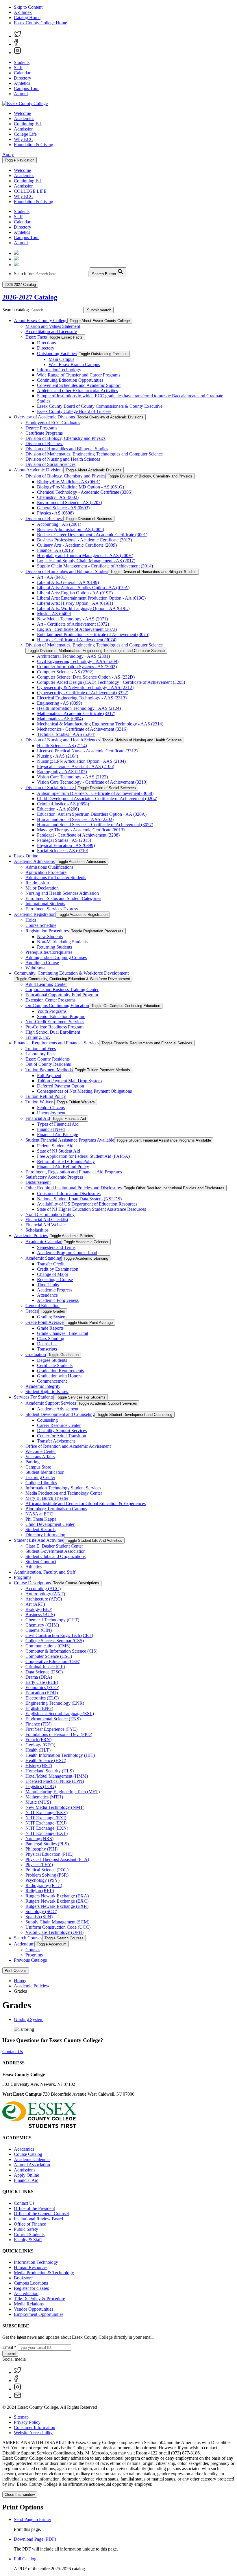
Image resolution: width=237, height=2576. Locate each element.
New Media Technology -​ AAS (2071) (72, 619)
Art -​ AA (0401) (52, 577)
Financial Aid (38, 1118)
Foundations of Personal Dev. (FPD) (59, 1734)
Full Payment (49, 1075)
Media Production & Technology (44, 2273)
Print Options (16, 1970)
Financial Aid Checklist (47, 1220)
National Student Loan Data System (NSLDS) (79, 1199)
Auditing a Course (42, 963)
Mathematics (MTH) (44, 1797)
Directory (23, 78)
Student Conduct (41, 1562)
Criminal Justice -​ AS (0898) (63, 804)
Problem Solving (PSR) (47, 1875)
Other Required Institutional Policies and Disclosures (74, 1188)
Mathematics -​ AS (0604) (60, 719)
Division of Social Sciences (50, 464)
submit (10, 2354)
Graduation (36, 1354)
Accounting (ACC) (43, 1589)
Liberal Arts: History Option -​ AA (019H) (75, 603)
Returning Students (54, 947)
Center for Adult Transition (62, 1436)
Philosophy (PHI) (41, 1849)
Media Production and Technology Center (64, 1493)
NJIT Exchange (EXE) (47, 1812)
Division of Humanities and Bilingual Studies (67, 449)
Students (22, 62)
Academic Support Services (51, 1403)
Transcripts (47, 1349)
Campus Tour (26, 88)
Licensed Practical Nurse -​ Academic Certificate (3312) (87, 751)
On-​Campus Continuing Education (57, 1005)
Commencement (52, 1381)
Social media (14, 2359)
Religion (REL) (40, 1891)
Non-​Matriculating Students (62, 942)
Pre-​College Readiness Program (54, 1027)
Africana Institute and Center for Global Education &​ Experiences (86, 1503)
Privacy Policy (27, 2422)
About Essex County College (41, 320)
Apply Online (26, 2175)
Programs (23, 1577)
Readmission (37, 883)
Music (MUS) (38, 1802)
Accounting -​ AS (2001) (59, 524)
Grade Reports (50, 1328)
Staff (18, 68)
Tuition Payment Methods (49, 1070)
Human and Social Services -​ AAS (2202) (75, 819)
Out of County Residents (48, 1064)
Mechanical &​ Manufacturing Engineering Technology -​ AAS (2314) (100, 724)
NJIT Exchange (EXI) (46, 1818)
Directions (46, 343)
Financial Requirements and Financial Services (57, 1043)
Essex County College (24, 2074)
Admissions (25, 2170)
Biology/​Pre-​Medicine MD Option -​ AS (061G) (80, 487)
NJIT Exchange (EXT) (47, 1833)
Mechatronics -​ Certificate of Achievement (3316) (82, 729)
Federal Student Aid (55, 1146)
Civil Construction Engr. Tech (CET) (59, 1635)
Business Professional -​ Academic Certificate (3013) (84, 540)
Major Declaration (42, 888)
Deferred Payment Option (61, 1086)
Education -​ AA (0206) (58, 809)
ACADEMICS (17, 2138)
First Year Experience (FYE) (51, 1729)
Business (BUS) (40, 1615)
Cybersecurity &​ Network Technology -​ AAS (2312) (85, 687)
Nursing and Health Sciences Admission (62, 893)
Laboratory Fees (40, 1054)
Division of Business (44, 443)
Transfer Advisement (56, 1441)
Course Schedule (41, 925)
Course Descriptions (32, 1583)
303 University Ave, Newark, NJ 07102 (39, 2084)
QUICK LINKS (18, 2192)
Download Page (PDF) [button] (35, 2539)
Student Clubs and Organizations (55, 1556)
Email (9, 2347)
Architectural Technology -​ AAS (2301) (73, 656)
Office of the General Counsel (41, 2214)
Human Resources (31, 2267)
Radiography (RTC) (44, 1885)
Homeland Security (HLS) (50, 1771)
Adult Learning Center (46, 984)
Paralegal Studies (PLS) (47, 1844)
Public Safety (26, 2229)
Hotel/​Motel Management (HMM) (57, 1776)
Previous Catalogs (30, 1960)
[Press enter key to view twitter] (18, 36)
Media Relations (29, 2304)
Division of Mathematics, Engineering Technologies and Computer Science (94, 454)
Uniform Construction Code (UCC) (58, 1927)
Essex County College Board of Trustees (74, 411)
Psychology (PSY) (42, 1880)
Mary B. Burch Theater (47, 1498)
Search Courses (28, 1938)
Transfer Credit (51, 1264)
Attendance (47, 1295)
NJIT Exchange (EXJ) (46, 1823)
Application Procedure (46, 872)
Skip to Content (28, 7)
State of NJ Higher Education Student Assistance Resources (91, 1209)
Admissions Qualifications (49, 867)
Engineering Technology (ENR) (55, 1703)
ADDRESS (13, 2063)
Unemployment (51, 1113)
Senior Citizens (51, 1108)
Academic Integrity (43, 1386)
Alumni (21, 94)
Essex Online (26, 856)
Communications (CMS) (48, 1646)
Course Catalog (28, 2154)
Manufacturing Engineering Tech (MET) (63, 1792)
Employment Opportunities (39, 2314)
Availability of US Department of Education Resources (87, 1204)
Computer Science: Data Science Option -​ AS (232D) (86, 677)
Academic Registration (35, 914)
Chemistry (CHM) (42, 1625)
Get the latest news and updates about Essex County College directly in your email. (78, 2337)
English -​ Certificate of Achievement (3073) (77, 629)
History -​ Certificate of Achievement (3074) (77, 640)
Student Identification (45, 1472)
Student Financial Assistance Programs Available (70, 1140)
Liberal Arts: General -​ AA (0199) (68, 582)
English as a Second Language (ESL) (60, 1714)
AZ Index (23, 12)
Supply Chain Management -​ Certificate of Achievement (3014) (95, 566)
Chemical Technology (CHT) (52, 1620)
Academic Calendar (43, 1242)
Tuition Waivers (40, 1102)
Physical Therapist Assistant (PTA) (57, 1859)
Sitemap (21, 2417)
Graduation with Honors (59, 1376)
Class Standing (51, 1338)
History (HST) (39, 1766)
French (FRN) (38, 1740)
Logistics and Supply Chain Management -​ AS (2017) (86, 561)
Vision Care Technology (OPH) (54, 1932)
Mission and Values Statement (53, 326)
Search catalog (16, 310)
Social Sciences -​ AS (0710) (63, 851)
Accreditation (26, 2293)
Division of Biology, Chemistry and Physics (65, 438)
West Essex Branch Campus (74, 364)
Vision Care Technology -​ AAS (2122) (72, 777)
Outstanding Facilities (57, 353)
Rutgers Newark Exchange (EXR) (57, 1906)
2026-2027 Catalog (30, 297)
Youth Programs (52, 1011)
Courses (33, 1950)
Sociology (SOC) (41, 1911)
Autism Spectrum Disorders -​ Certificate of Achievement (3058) (95, 793)
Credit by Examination (58, 1269)
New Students (50, 937)
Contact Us (13, 2052)
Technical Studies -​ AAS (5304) (66, 734)
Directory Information (45, 1535)
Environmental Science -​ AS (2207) (70, 502)
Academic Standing (43, 1258)
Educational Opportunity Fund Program (62, 995)
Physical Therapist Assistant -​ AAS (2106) (76, 766)
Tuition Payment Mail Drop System (69, 1081)
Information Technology (59, 370)
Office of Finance (30, 2224)
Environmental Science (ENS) (53, 1719)
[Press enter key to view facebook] (16, 44)
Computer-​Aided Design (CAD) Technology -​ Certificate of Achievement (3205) (111, 682)
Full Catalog (25, 2559)
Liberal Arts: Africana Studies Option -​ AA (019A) (83, 588)
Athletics (22, 83)
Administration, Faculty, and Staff (45, 1572)
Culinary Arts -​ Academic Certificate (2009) (77, 545)
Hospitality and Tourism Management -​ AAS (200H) (85, 555)
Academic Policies (31, 1235)
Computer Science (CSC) (49, 1656)
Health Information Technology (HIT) (60, 1755)
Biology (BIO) (39, 1609)
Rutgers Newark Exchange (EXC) (57, 1901)
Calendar (22, 73)
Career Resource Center (59, 1425)
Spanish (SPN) (39, 1917)
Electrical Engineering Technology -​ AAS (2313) (82, 698)
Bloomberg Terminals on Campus (56, 1509)
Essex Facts (36, 337)
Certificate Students (55, 1365)
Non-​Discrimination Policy (50, 1214)
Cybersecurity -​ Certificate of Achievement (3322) (83, 693)
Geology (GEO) (40, 1745)
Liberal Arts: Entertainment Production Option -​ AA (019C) (91, 598)
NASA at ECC (39, 1514)
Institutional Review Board (38, 2219)
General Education (42, 1306)
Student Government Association (55, 1551)
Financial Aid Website (46, 1225)
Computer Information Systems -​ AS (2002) (77, 667)
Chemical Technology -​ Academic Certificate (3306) (85, 492)
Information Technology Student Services (63, 1488)
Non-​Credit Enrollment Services (55, 1022)
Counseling (47, 1420)
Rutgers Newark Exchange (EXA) (57, 1896)
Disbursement (38, 1182)
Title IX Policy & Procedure (39, 2299)
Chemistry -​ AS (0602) (58, 497)
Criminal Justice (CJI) (45, 1667)
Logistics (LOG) (41, 1786)
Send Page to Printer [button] (33, 2519)
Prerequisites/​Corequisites (49, 952)
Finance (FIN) (38, 1724)
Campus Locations (31, 2283)
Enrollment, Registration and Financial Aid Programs (74, 1172)
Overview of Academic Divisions (44, 417)
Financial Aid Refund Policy (63, 1167)
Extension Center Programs (50, 1000)
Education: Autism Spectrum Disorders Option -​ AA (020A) (92, 814)
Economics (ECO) (42, 1687)
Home (20, 1981)
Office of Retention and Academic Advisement (68, 1446)
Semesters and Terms (56, 1247)
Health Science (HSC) (46, 1760)
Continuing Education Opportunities (70, 380)
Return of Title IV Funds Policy (66, 1161)
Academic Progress (55, 1290)
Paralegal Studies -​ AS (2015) (64, 840)
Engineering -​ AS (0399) (60, 703)
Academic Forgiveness (58, 1300)
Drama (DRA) (39, 1677)
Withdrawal (36, 968)
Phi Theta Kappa (41, 1519)
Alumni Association (32, 2165)
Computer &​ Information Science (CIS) (61, 1651)
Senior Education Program (61, 1016)
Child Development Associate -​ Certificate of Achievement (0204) (97, 799)
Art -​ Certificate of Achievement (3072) (73, 624)
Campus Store (38, 1467)
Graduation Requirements (60, 1371)
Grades (32, 1311)
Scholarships (37, 1230)
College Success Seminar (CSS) (55, 1641)
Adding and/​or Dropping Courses (56, 957)
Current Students (29, 2234)
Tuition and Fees (41, 1049)
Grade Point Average (45, 1322)
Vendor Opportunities (34, 2309)
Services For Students (34, 1397)
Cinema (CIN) (39, 1630)
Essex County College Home (40, 23)
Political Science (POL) (47, 1870)
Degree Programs (41, 428)
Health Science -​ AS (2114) (62, 746)
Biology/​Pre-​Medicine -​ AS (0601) (69, 482)
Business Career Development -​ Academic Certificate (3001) (92, 535)
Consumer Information (35, 2427)
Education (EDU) (42, 1693)
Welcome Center (41, 1451)
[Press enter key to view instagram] (17, 53)
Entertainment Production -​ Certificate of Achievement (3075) (93, 634)
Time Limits (48, 1285)
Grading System (52, 1317)
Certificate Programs (44, 433)
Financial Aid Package (58, 1134)
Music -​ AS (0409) (54, 614)
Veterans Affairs (40, 1457)
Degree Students (52, 1360)
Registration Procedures (47, 931)
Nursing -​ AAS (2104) (58, 756)
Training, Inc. (38, 1037)
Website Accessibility (33, 2433)
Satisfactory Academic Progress (54, 1177)
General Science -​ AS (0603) (63, 508)
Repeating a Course (55, 1279)
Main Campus (61, 359)
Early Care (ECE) (42, 1682)
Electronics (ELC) (42, 1698)
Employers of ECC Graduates (53, 423)
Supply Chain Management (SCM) (57, 1922)
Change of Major (53, 1274)
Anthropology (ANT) (45, 1594)
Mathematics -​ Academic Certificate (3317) (76, 713)
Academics (24, 2149)
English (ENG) (39, 1708)
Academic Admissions (34, 861)
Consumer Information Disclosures (69, 1194)
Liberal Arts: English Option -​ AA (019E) (75, 593)
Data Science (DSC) (44, 1672)
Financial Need (51, 1129)
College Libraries (41, 1483)
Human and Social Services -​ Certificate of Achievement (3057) (95, 825)
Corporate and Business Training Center (62, 990)
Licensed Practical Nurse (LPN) (55, 1781)
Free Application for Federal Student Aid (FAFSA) (83, 1156)
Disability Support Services (62, 1431)
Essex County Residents (48, 1059)
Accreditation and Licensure (51, 331)
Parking (33, 1462)
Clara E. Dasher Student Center (54, 1546)
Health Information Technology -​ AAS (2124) (79, 708)
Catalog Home (27, 18)
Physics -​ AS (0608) (55, 513)
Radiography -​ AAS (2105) (62, 772)
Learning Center (40, 1477)
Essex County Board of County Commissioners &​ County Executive (100, 406)
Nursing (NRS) (39, 1839)
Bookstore (23, 2278)
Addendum (24, 1944)
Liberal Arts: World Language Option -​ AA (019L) (83, 608)
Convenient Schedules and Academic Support (79, 385)
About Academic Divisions (39, 470)
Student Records (40, 1529)
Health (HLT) (38, 1750)
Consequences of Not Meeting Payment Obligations (84, 1091)
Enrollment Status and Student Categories (63, 898)
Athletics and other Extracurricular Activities (77, 391)
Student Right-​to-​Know (47, 1391)
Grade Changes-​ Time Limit (63, 1333)
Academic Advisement (58, 1409)
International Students (45, 904)
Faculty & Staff (28, 2240)
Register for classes (31, 2288)
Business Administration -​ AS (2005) (71, 529)
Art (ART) (35, 1604)
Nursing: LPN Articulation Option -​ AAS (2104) (81, 761)
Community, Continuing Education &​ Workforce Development (71, 973)
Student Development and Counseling (60, 1414)
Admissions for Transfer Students (56, 878)
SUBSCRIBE (16, 2326)
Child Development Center (50, 1524)
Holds (31, 920)
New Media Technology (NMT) (55, 1807)
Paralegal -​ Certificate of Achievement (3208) (78, 835)
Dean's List (47, 1344)
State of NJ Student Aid (59, 1151)
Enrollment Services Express (52, 909)
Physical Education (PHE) (49, 1854)
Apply (8, 154)
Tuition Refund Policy (46, 1096)
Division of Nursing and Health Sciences (63, 459)
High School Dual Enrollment (53, 1032)
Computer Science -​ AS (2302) (65, 672)
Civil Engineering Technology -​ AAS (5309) (78, 661)
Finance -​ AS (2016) (56, 550)
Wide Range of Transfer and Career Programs (79, 375)
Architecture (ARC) (44, 1599)
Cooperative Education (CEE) (53, 1661)
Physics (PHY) (39, 1865)
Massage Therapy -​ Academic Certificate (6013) (81, 830)
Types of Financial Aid (58, 1124)
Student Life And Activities (39, 1540)
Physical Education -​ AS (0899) (66, 845)
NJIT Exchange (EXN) (47, 1828)
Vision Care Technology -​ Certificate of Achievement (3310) (92, 782)
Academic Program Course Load (67, 1253)
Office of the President (34, 2208)
